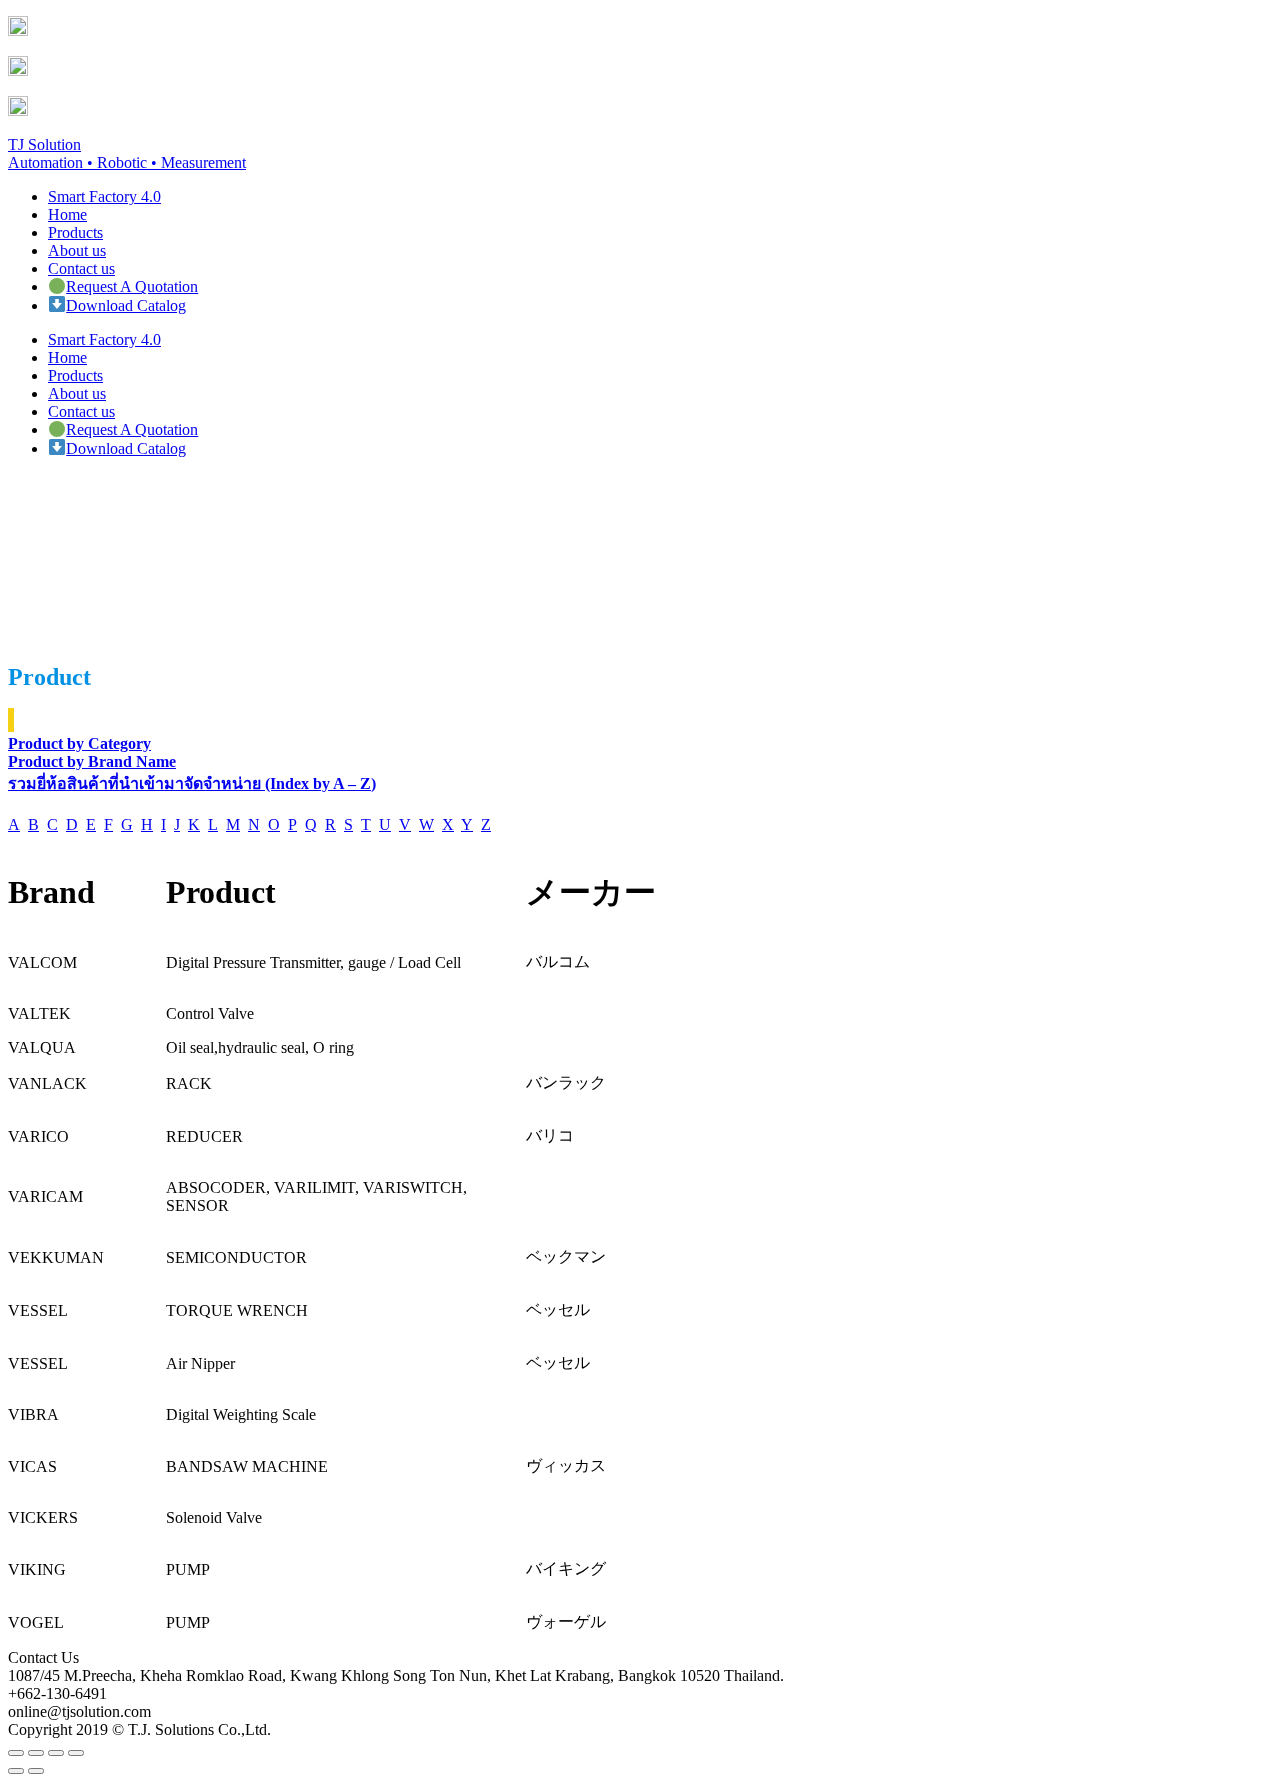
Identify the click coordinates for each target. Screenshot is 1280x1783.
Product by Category (79, 743)
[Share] (36, 1753)
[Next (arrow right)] (36, 1771)
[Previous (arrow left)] (16, 1771)
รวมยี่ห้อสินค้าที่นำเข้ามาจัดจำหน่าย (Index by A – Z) (192, 783)
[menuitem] (104, 196)
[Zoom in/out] (76, 1753)
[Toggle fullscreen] (56, 1753)
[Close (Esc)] (16, 1753)
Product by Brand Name (92, 761)
